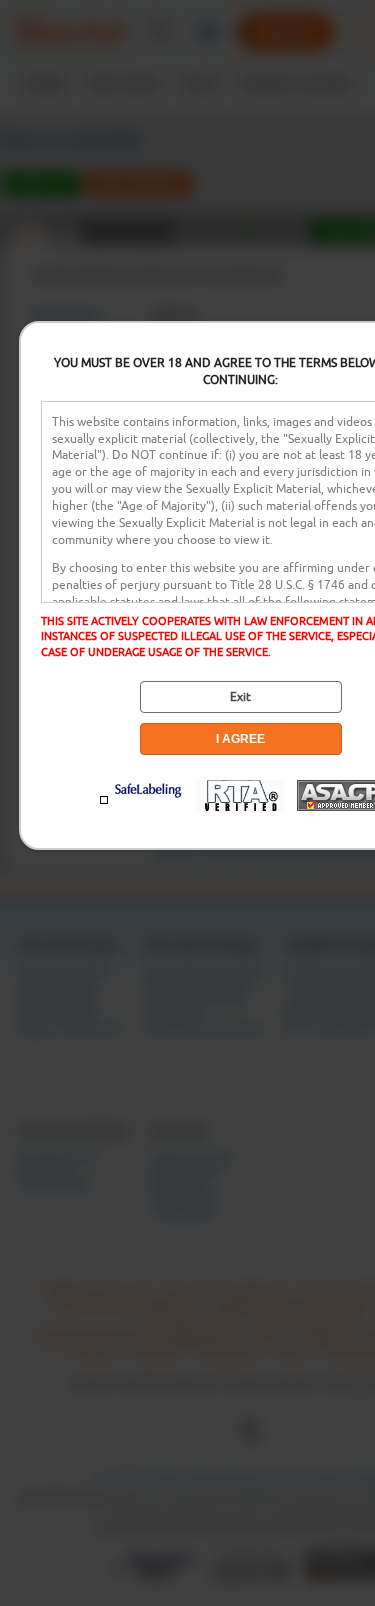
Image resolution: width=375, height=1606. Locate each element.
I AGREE (240, 739)
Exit (240, 697)
